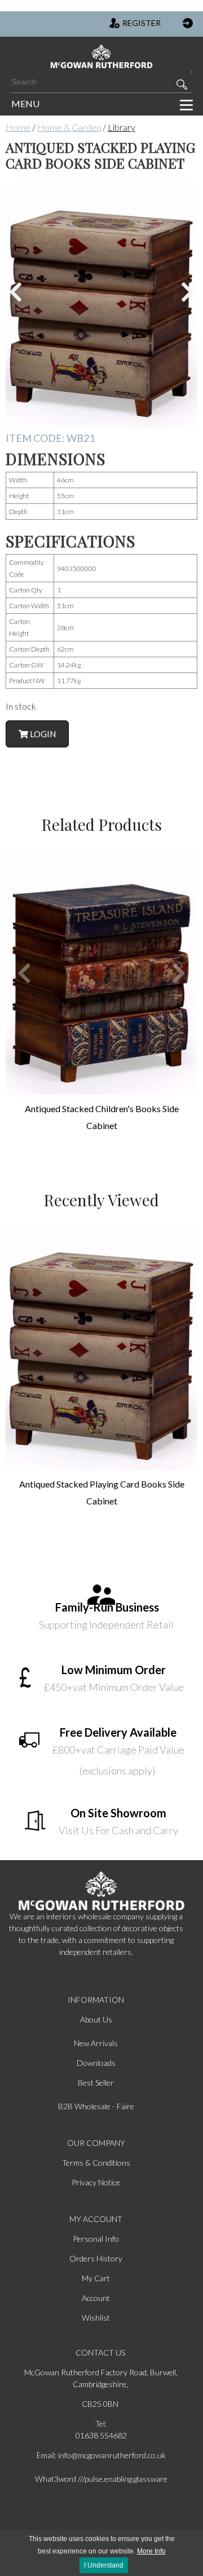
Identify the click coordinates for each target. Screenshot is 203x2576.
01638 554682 (101, 2435)
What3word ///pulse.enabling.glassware (101, 2479)
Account (96, 2298)
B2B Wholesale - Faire (96, 2106)
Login (42, 734)
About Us (96, 2019)
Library (122, 127)
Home (18, 127)
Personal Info (96, 2239)
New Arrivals (96, 2043)
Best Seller (96, 2083)
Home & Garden (69, 127)
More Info (151, 2551)
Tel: (101, 2424)
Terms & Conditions (96, 2163)
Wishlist (96, 2318)
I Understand (104, 2565)
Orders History (96, 2258)
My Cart (96, 2278)
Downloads (96, 2063)
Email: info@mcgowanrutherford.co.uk (101, 2455)
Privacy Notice (96, 2182)
